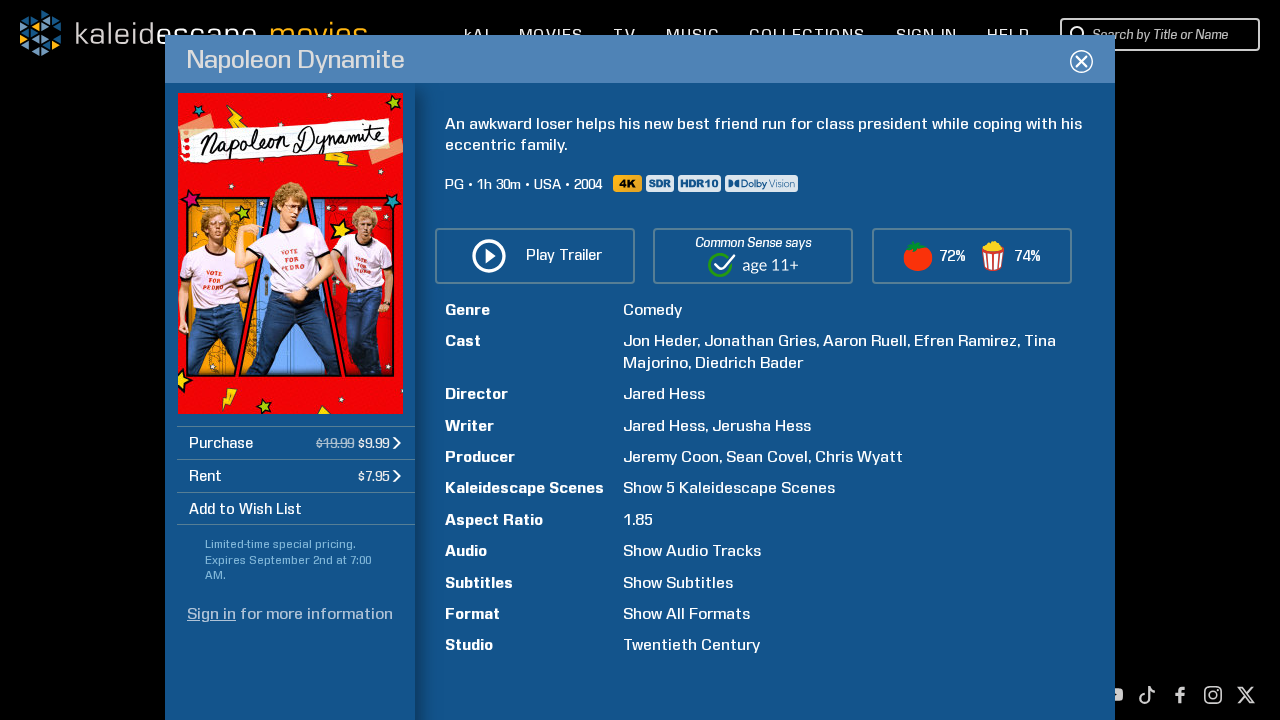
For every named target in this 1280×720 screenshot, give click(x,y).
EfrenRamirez (965, 340)
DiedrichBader (749, 362)
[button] (296, 442)
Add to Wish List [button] (245, 509)
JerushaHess (761, 425)
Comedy (652, 309)
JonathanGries (760, 340)
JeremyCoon (671, 456)
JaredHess (664, 393)
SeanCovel (767, 456)
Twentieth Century (691, 644)
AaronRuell (865, 340)
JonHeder (660, 340)
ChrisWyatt (859, 456)
